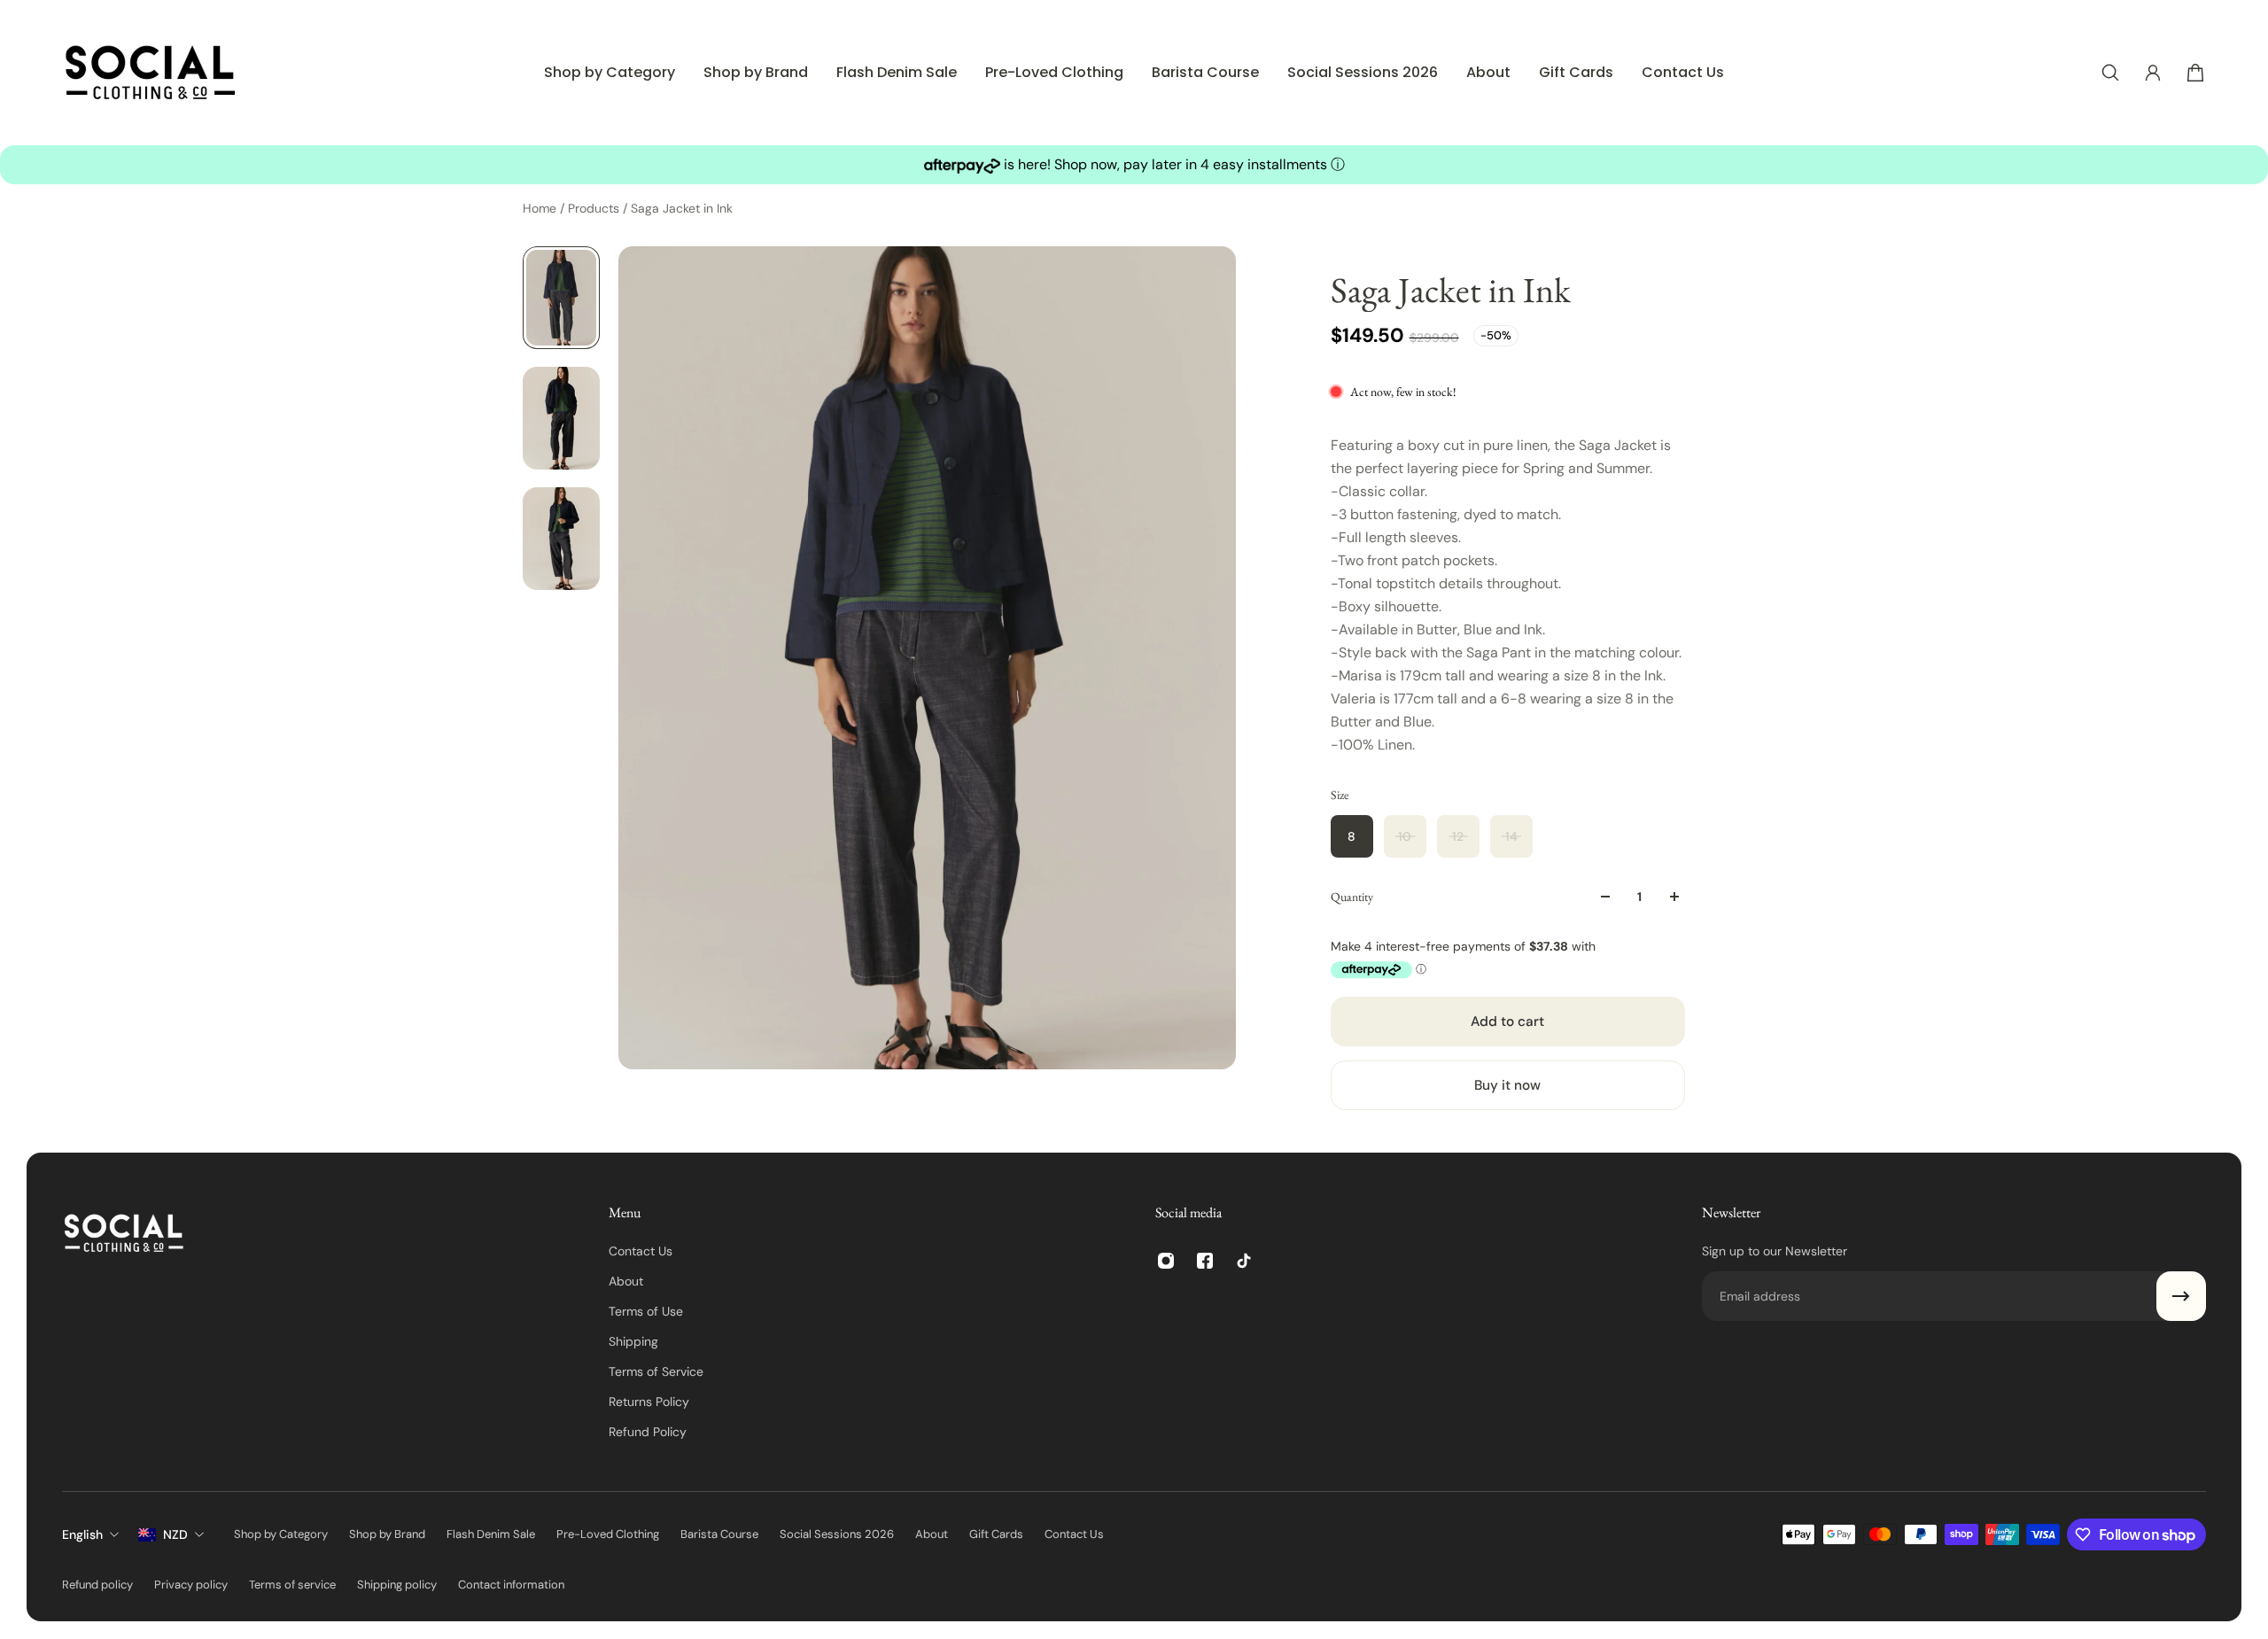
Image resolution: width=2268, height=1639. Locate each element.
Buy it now (1507, 1085)
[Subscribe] (2181, 1296)
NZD (175, 1534)
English (82, 1534)
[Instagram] (1166, 1261)
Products (595, 208)
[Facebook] (1205, 1261)
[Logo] (151, 73)
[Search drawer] (2110, 73)
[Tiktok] (1244, 1261)
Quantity (1352, 897)
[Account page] (2153, 73)
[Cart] (2195, 73)
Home (541, 208)
